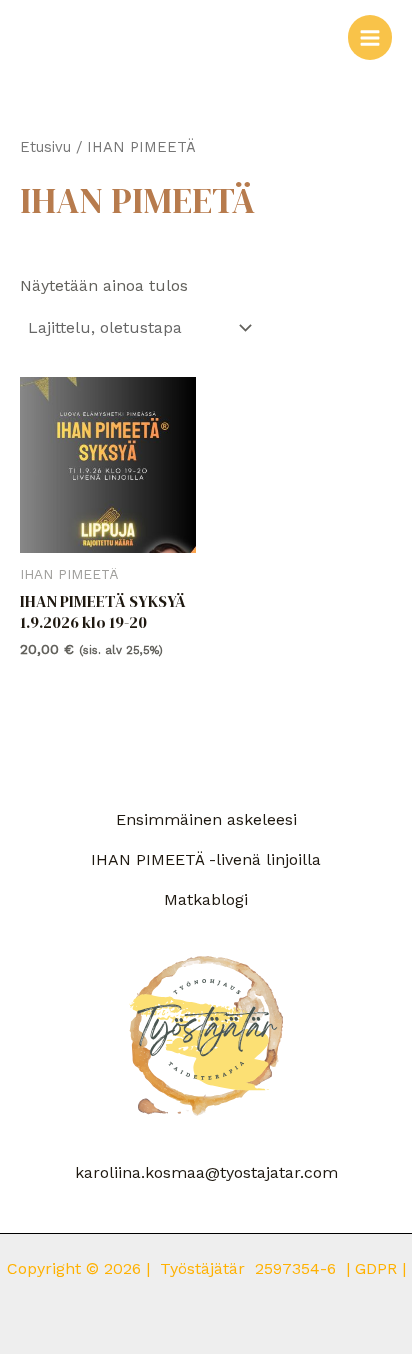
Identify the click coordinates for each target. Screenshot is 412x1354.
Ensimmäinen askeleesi (206, 819)
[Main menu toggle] (370, 37)
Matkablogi (206, 899)
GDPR (378, 1268)
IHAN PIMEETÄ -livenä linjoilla (206, 859)
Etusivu (45, 147)
